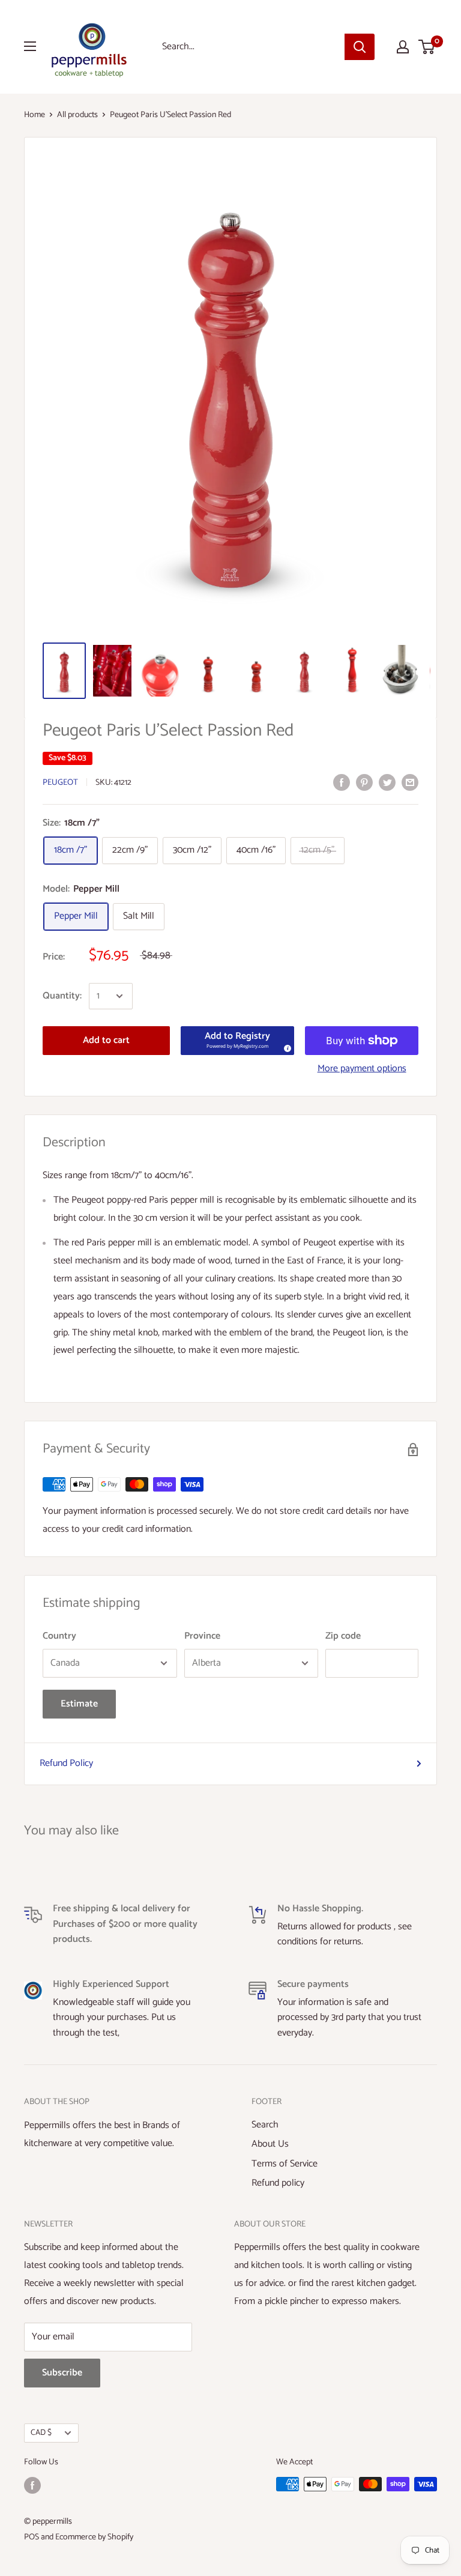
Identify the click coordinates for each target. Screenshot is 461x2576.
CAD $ (41, 2432)
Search (265, 2125)
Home (35, 115)
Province (202, 1636)
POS (32, 2537)
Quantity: (62, 996)
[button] (238, 1041)
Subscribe (62, 2373)
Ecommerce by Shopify (94, 2537)
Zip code (343, 1636)
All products (77, 115)
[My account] (403, 47)
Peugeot (60, 783)
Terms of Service (285, 2164)
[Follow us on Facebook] (32, 2485)
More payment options (362, 1069)
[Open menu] (30, 46)
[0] (427, 47)
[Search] (360, 47)
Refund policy (278, 2183)
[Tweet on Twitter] (387, 782)
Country (59, 1636)
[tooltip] (286, 1047)
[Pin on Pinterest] (364, 782)
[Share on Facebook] (342, 782)
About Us (270, 2144)
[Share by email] (410, 782)
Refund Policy (66, 1763)
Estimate (79, 1704)
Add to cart (106, 1040)
